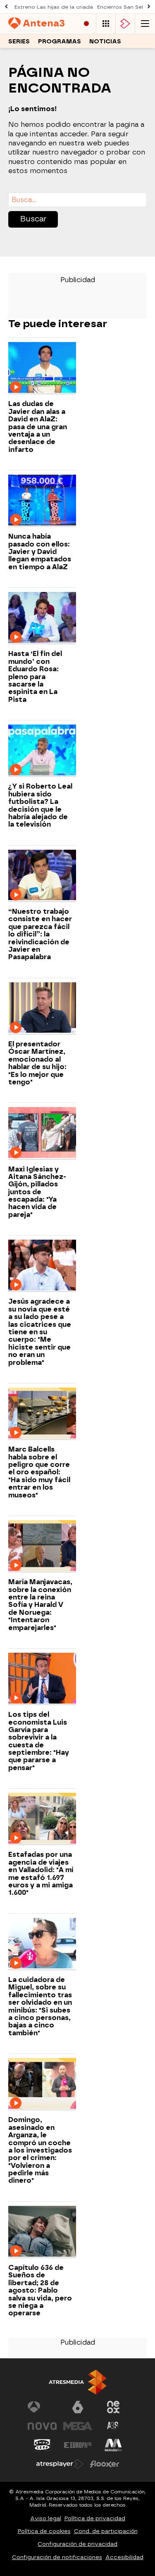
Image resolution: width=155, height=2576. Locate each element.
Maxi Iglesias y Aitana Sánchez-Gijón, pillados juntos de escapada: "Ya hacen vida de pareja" (37, 1192)
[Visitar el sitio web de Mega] (78, 2426)
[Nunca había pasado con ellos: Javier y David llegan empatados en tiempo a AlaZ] (42, 501)
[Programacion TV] (106, 24)
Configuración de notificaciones (57, 2557)
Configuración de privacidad (77, 2544)
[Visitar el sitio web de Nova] (42, 2426)
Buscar (33, 219)
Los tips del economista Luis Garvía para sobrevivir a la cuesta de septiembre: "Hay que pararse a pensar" (39, 1741)
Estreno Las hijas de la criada (54, 7)
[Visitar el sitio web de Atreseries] (113, 2426)
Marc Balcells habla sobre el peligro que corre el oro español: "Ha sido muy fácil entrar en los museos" (39, 1472)
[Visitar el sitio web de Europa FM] (78, 2445)
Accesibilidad (124, 2557)
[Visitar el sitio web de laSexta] (78, 2407)
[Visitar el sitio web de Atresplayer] (60, 2464)
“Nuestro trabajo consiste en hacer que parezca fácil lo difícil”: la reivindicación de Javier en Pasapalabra (40, 934)
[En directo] (86, 24)
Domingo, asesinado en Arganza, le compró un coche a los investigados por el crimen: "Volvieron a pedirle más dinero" (40, 2150)
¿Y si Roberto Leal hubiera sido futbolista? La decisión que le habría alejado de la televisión (40, 806)
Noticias (105, 42)
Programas (60, 42)
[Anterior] (6, 7)
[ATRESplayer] (125, 24)
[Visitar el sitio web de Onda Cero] (42, 2445)
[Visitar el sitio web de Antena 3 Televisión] (42, 2407)
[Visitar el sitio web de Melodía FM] (113, 2445)
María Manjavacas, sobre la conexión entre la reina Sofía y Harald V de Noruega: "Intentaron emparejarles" (40, 1605)
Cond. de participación (106, 2531)
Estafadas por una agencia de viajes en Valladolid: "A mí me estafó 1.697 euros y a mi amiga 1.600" (41, 1874)
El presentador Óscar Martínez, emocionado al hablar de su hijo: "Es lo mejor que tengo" (37, 1063)
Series (19, 42)
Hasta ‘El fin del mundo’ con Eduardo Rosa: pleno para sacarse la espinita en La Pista (35, 677)
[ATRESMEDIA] (78, 2382)
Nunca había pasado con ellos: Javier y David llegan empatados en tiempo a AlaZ (40, 552)
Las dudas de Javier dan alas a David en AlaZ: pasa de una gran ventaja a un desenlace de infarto (38, 427)
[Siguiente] (149, 7)
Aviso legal (46, 2518)
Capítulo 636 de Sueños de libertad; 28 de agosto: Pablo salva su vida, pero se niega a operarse (40, 2291)
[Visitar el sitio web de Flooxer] (105, 2464)
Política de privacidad (95, 2518)
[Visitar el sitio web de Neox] (113, 2407)
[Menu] (145, 24)
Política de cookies (44, 2531)
